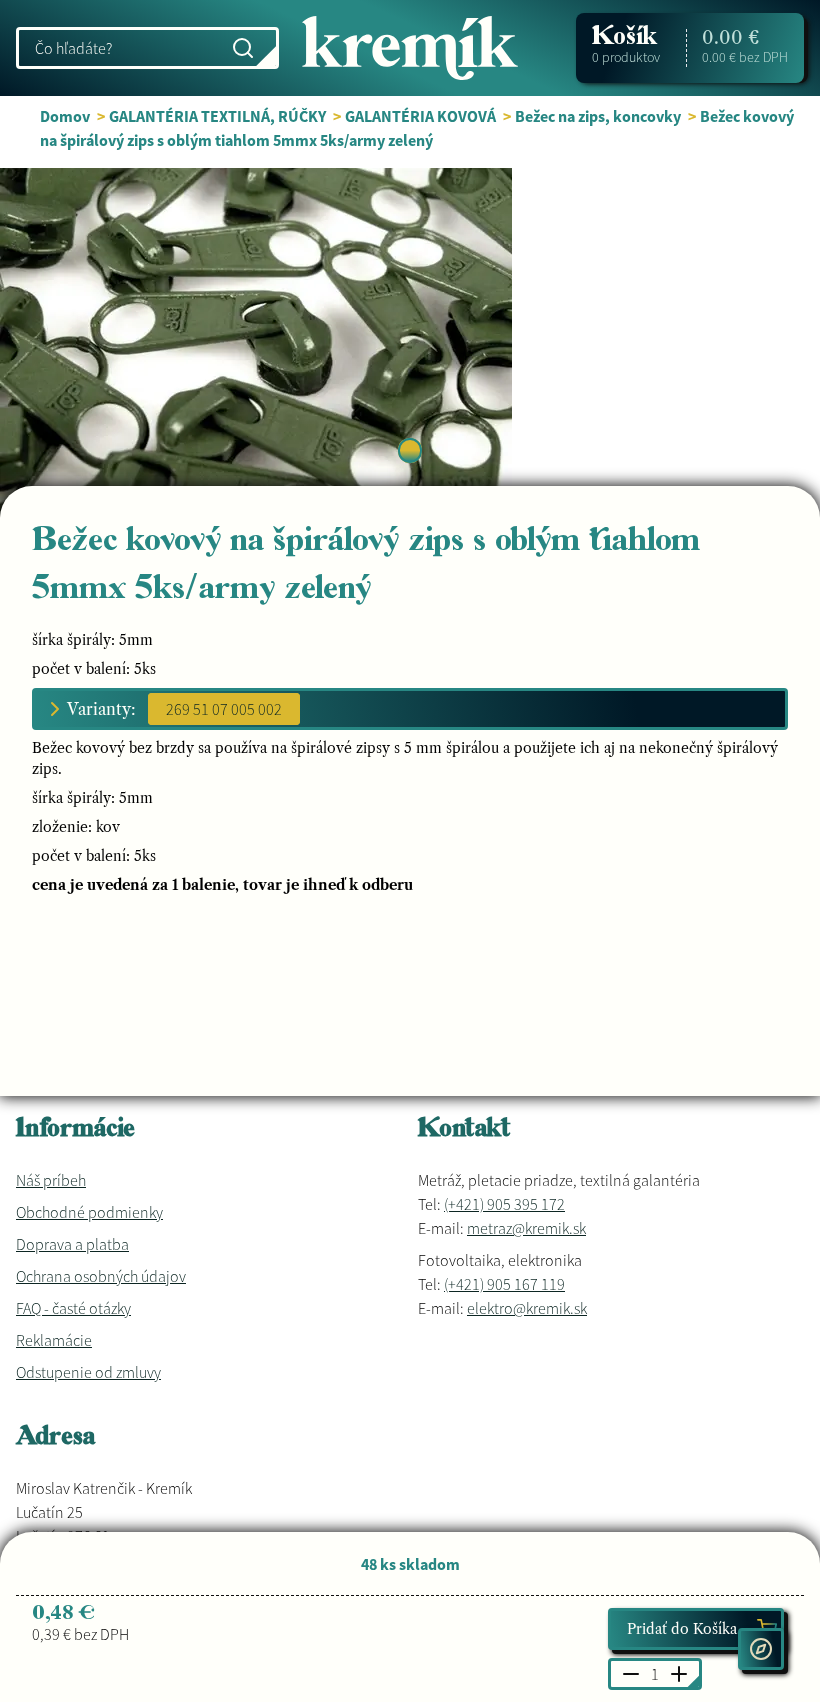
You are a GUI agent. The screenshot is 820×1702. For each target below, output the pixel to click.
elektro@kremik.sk (527, 1308)
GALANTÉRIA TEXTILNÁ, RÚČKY (217, 116)
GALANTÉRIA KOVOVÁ (420, 116)
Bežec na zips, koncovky (598, 116)
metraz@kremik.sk (526, 1228)
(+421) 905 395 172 (504, 1204)
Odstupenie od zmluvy (88, 1372)
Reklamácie (54, 1340)
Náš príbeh (51, 1180)
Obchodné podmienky (89, 1212)
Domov (65, 116)
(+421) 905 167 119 (504, 1284)
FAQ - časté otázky (73, 1308)
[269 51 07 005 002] (224, 709)
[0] (410, 450)
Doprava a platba (72, 1244)
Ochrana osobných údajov (101, 1276)
